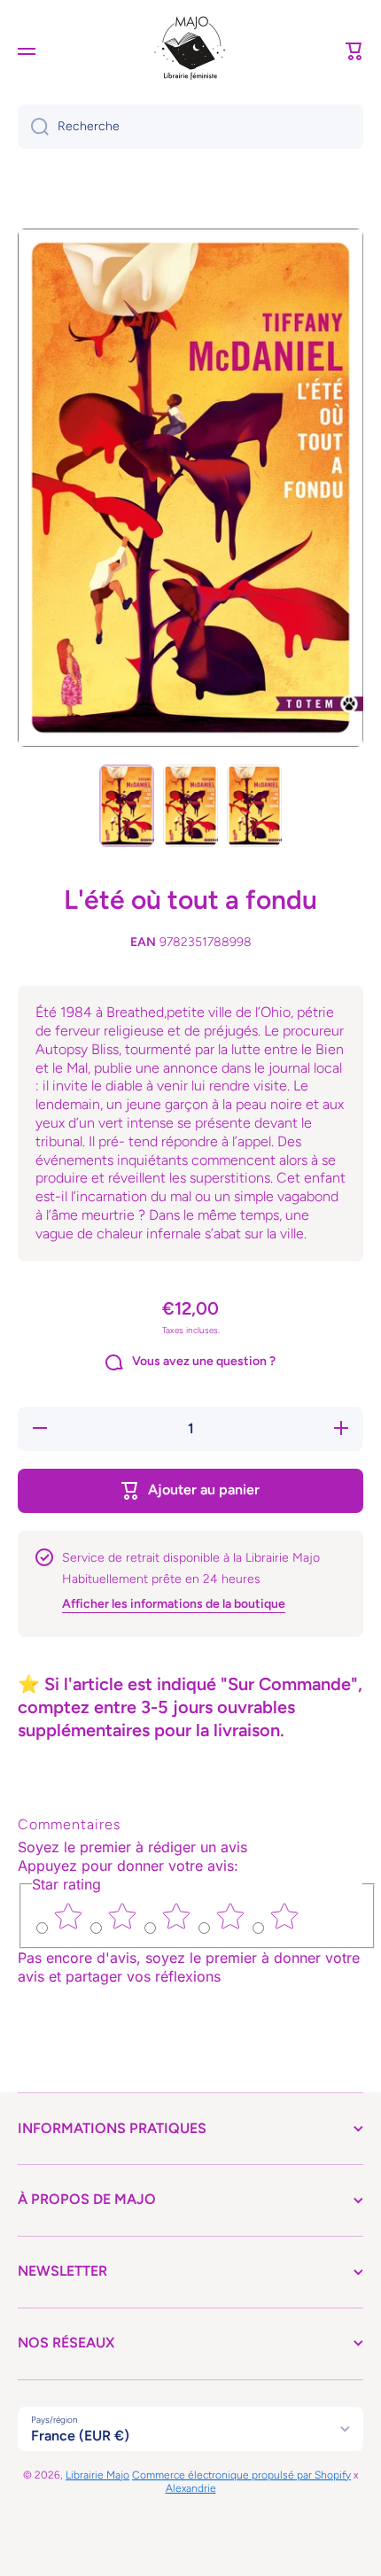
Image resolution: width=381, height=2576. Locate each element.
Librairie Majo (97, 2475)
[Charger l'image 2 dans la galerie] (190, 806)
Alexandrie (191, 2488)
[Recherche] (33, 127)
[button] (354, 51)
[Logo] (190, 51)
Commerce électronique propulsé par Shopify (241, 2475)
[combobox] (190, 127)
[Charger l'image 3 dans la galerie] (254, 806)
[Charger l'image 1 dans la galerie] (127, 806)
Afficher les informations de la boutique (174, 1604)
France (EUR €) (80, 2436)
